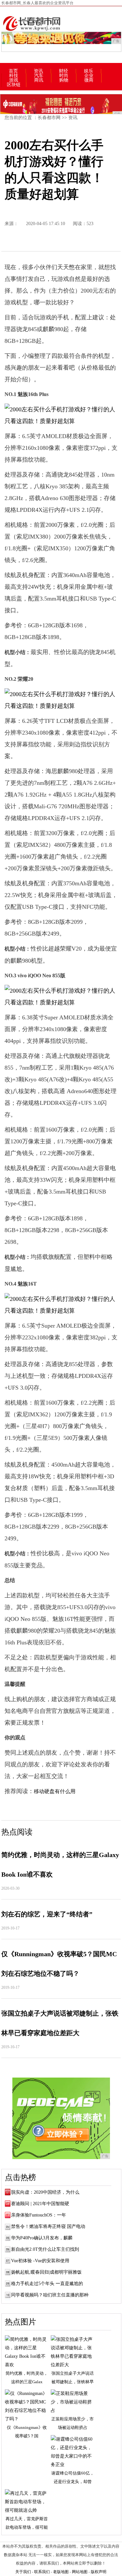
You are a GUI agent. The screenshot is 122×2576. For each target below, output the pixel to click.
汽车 (39, 76)
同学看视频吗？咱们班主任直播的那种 (50, 2295)
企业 (89, 76)
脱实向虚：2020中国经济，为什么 (45, 2192)
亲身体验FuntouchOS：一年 (39, 2215)
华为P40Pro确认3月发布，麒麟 (42, 2238)
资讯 (38, 71)
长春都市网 (49, 118)
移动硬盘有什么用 (55, 1791)
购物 (64, 80)
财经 (63, 71)
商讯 (39, 80)
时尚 (64, 76)
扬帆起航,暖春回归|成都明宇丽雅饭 (46, 2272)
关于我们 (23, 2572)
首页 (13, 71)
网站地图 (80, 2572)
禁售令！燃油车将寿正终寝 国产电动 (48, 2226)
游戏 (14, 80)
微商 (89, 80)
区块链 (14, 85)
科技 (14, 76)
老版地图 (61, 2572)
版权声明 (99, 2572)
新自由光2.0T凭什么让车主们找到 (45, 2249)
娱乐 (88, 71)
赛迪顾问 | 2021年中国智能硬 (40, 2204)
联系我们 (42, 2572)
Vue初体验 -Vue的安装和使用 (40, 2261)
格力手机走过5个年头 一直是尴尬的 (47, 2284)
